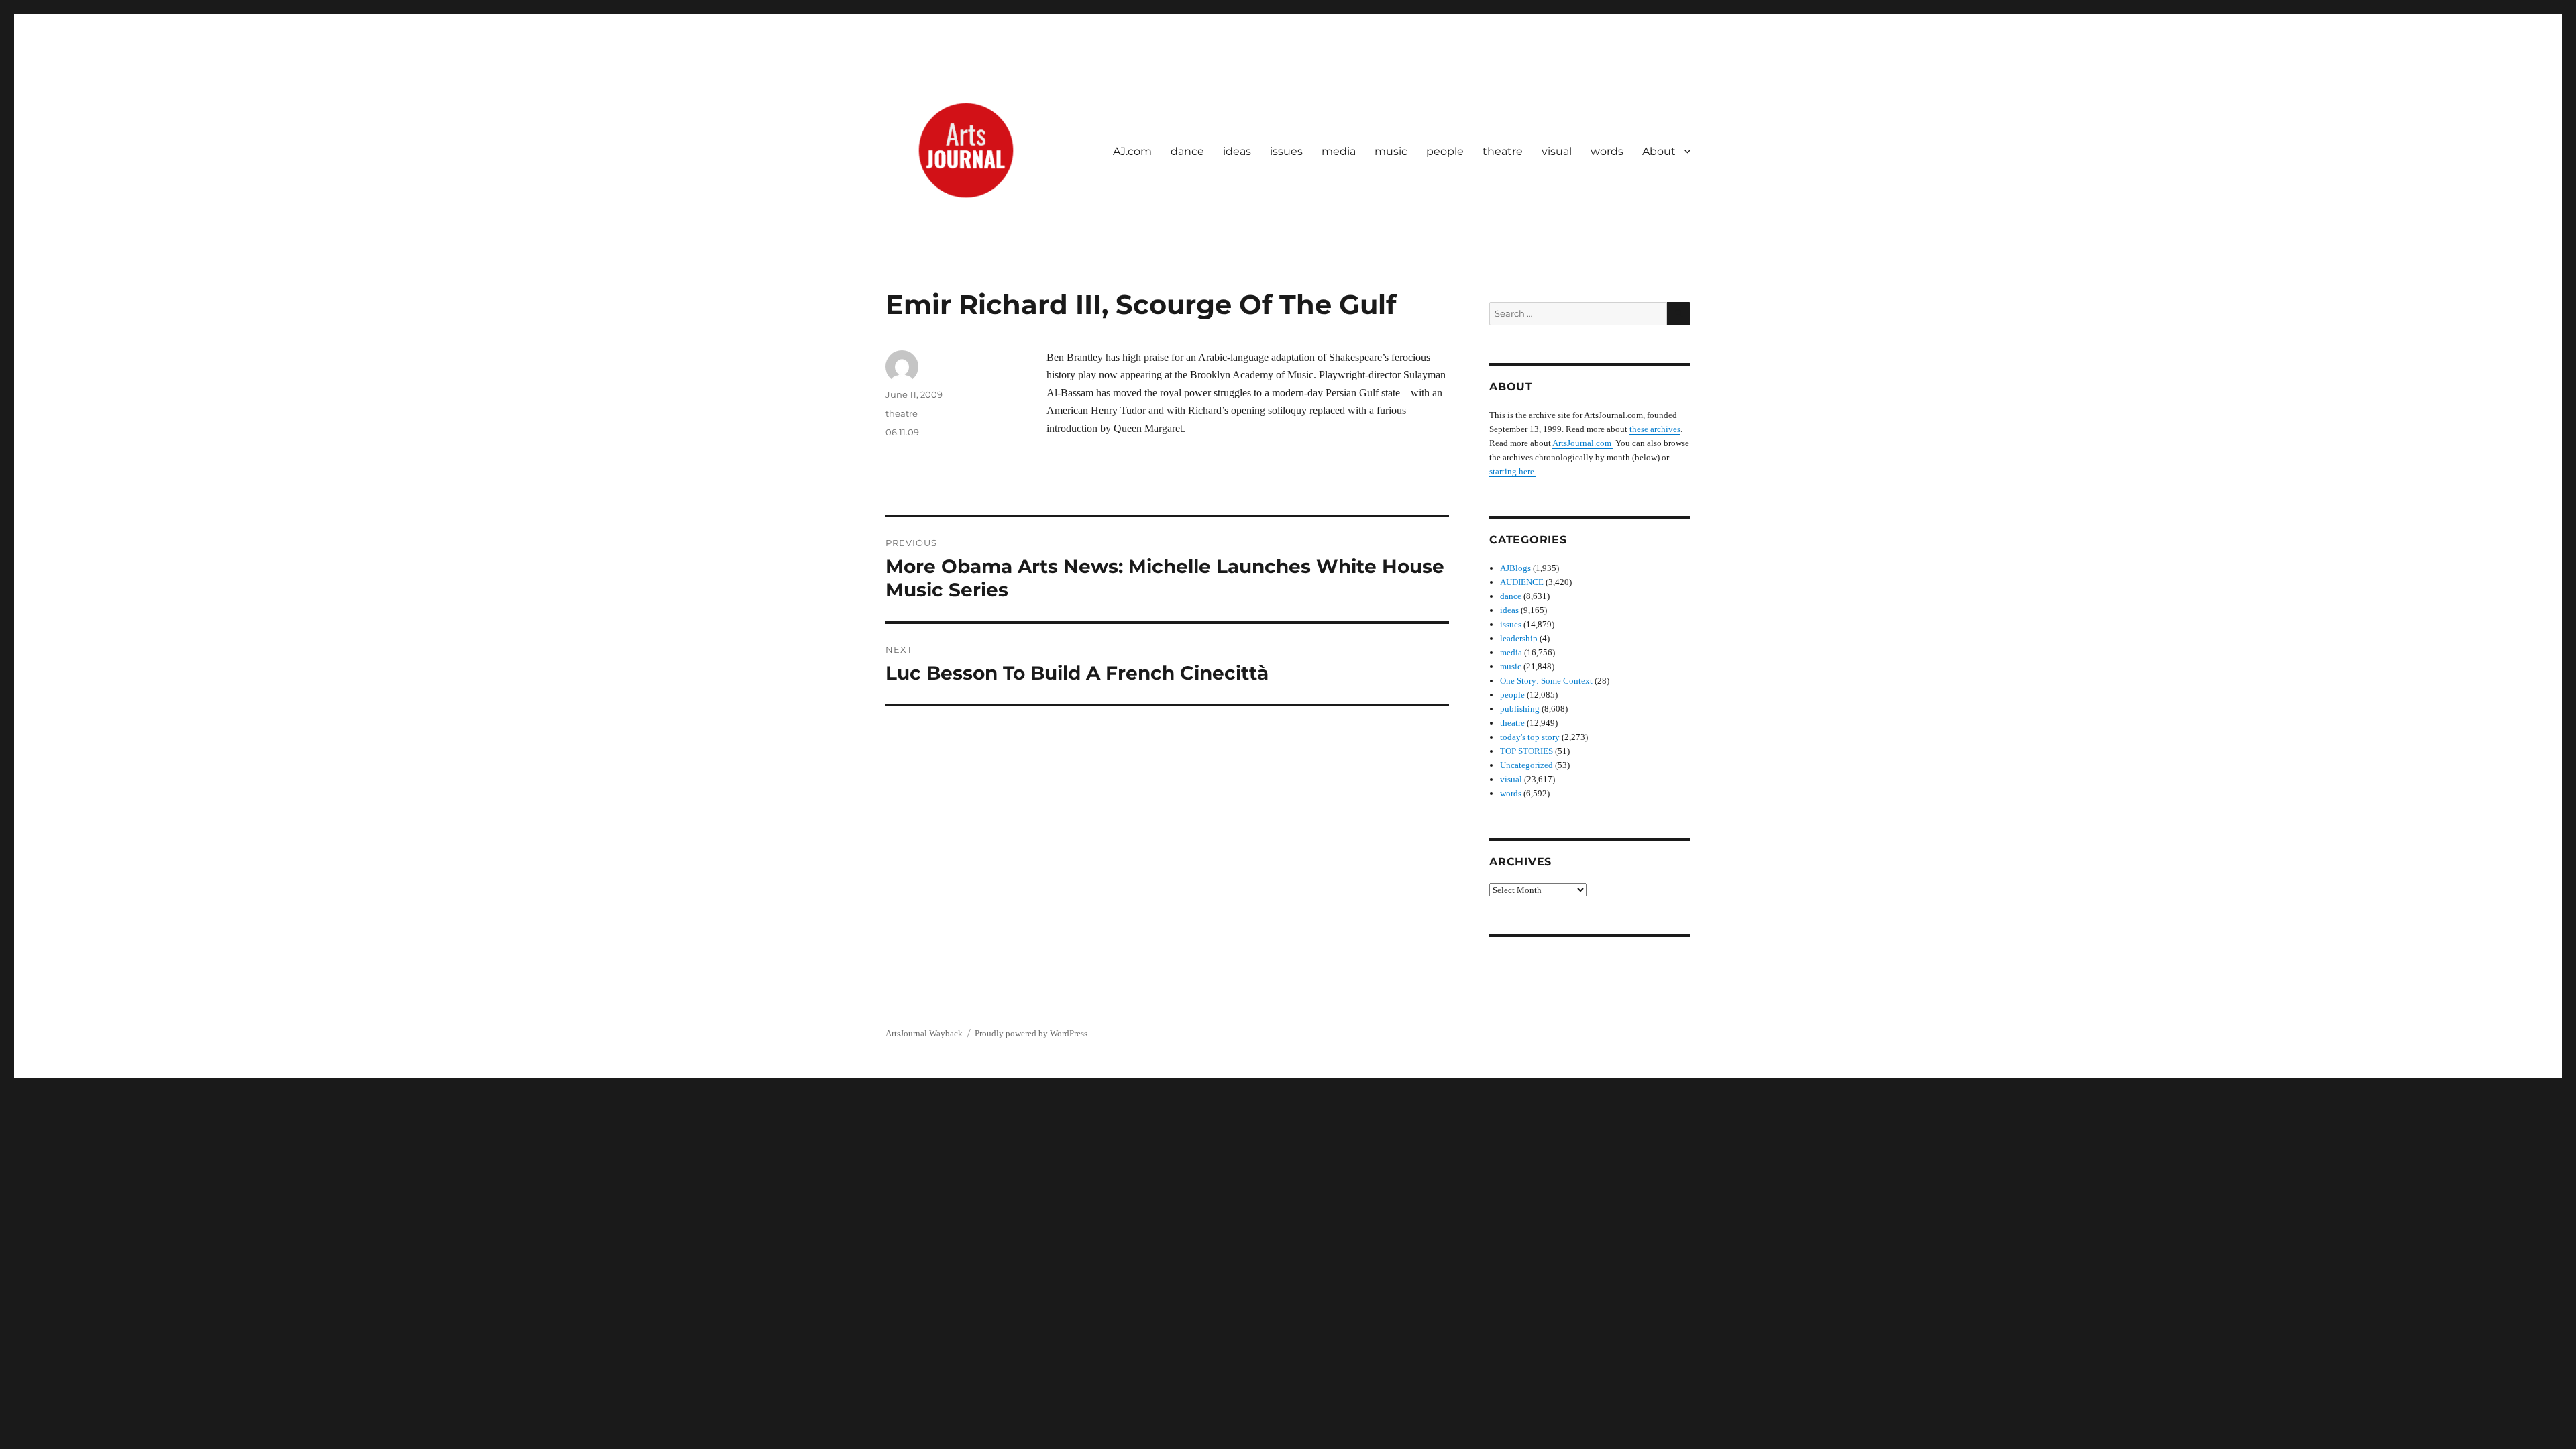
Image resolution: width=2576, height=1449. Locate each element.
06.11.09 (902, 432)
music (1391, 151)
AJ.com (1132, 151)
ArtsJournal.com (1583, 443)
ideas (1237, 151)
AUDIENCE (1522, 582)
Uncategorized (1526, 765)
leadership (1519, 638)
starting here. (1513, 471)
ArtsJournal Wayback (924, 1033)
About (1659, 151)
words (1607, 151)
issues (1286, 151)
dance (1187, 151)
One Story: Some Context (1546, 681)
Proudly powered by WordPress (1031, 1033)
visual (1557, 151)
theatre (1503, 151)
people (1445, 151)
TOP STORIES (1526, 751)
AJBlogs (1515, 568)
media (1339, 151)
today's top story (1530, 737)
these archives (1655, 429)
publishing (1520, 709)
